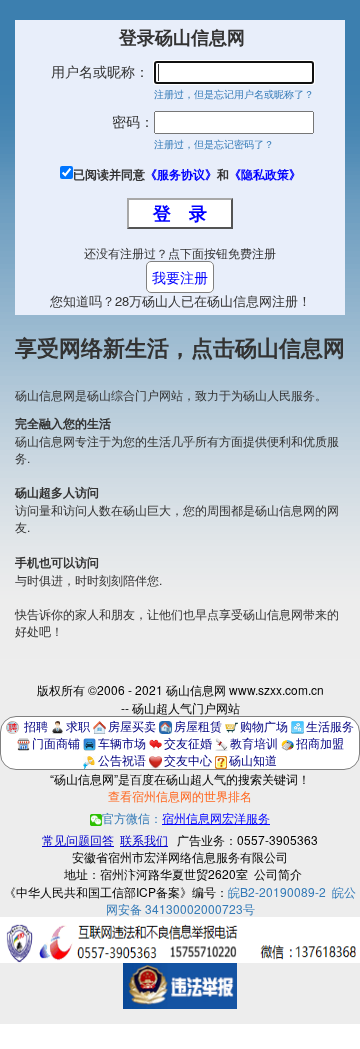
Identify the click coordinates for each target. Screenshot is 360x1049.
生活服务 (330, 725)
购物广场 (264, 725)
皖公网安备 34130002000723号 (231, 900)
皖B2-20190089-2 (277, 891)
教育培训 (254, 742)
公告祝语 (122, 759)
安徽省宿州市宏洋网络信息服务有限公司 (180, 856)
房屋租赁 (198, 725)
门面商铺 (56, 742)
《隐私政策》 (265, 174)
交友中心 (188, 759)
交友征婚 (188, 742)
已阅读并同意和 (187, 174)
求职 (78, 725)
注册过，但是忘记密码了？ (214, 144)
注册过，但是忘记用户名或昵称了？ (234, 94)
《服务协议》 (181, 174)
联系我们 (144, 839)
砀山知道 (253, 759)
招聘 (36, 725)
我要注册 (180, 277)
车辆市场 (122, 742)
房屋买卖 (132, 725)
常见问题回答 (78, 839)
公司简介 (278, 873)
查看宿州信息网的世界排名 (180, 795)
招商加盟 (320, 742)
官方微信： (186, 817)
